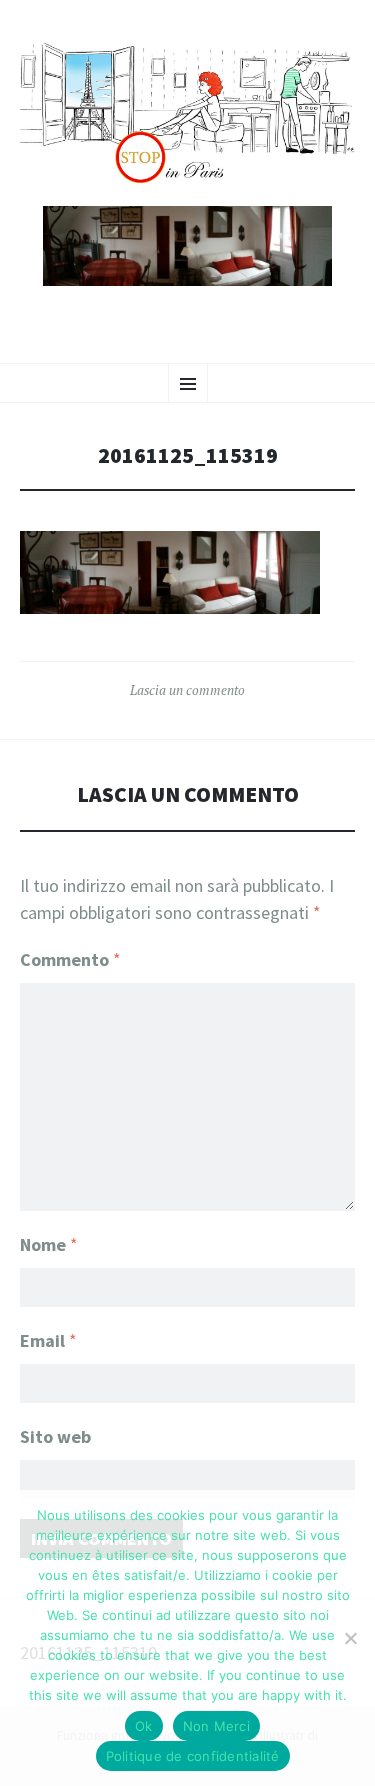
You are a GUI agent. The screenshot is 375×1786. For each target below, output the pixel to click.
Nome (49, 1244)
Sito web (55, 1436)
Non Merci (216, 1726)
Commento (70, 959)
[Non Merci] (350, 1638)
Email (48, 1340)
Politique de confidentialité (193, 1756)
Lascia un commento (187, 690)
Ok (144, 1726)
